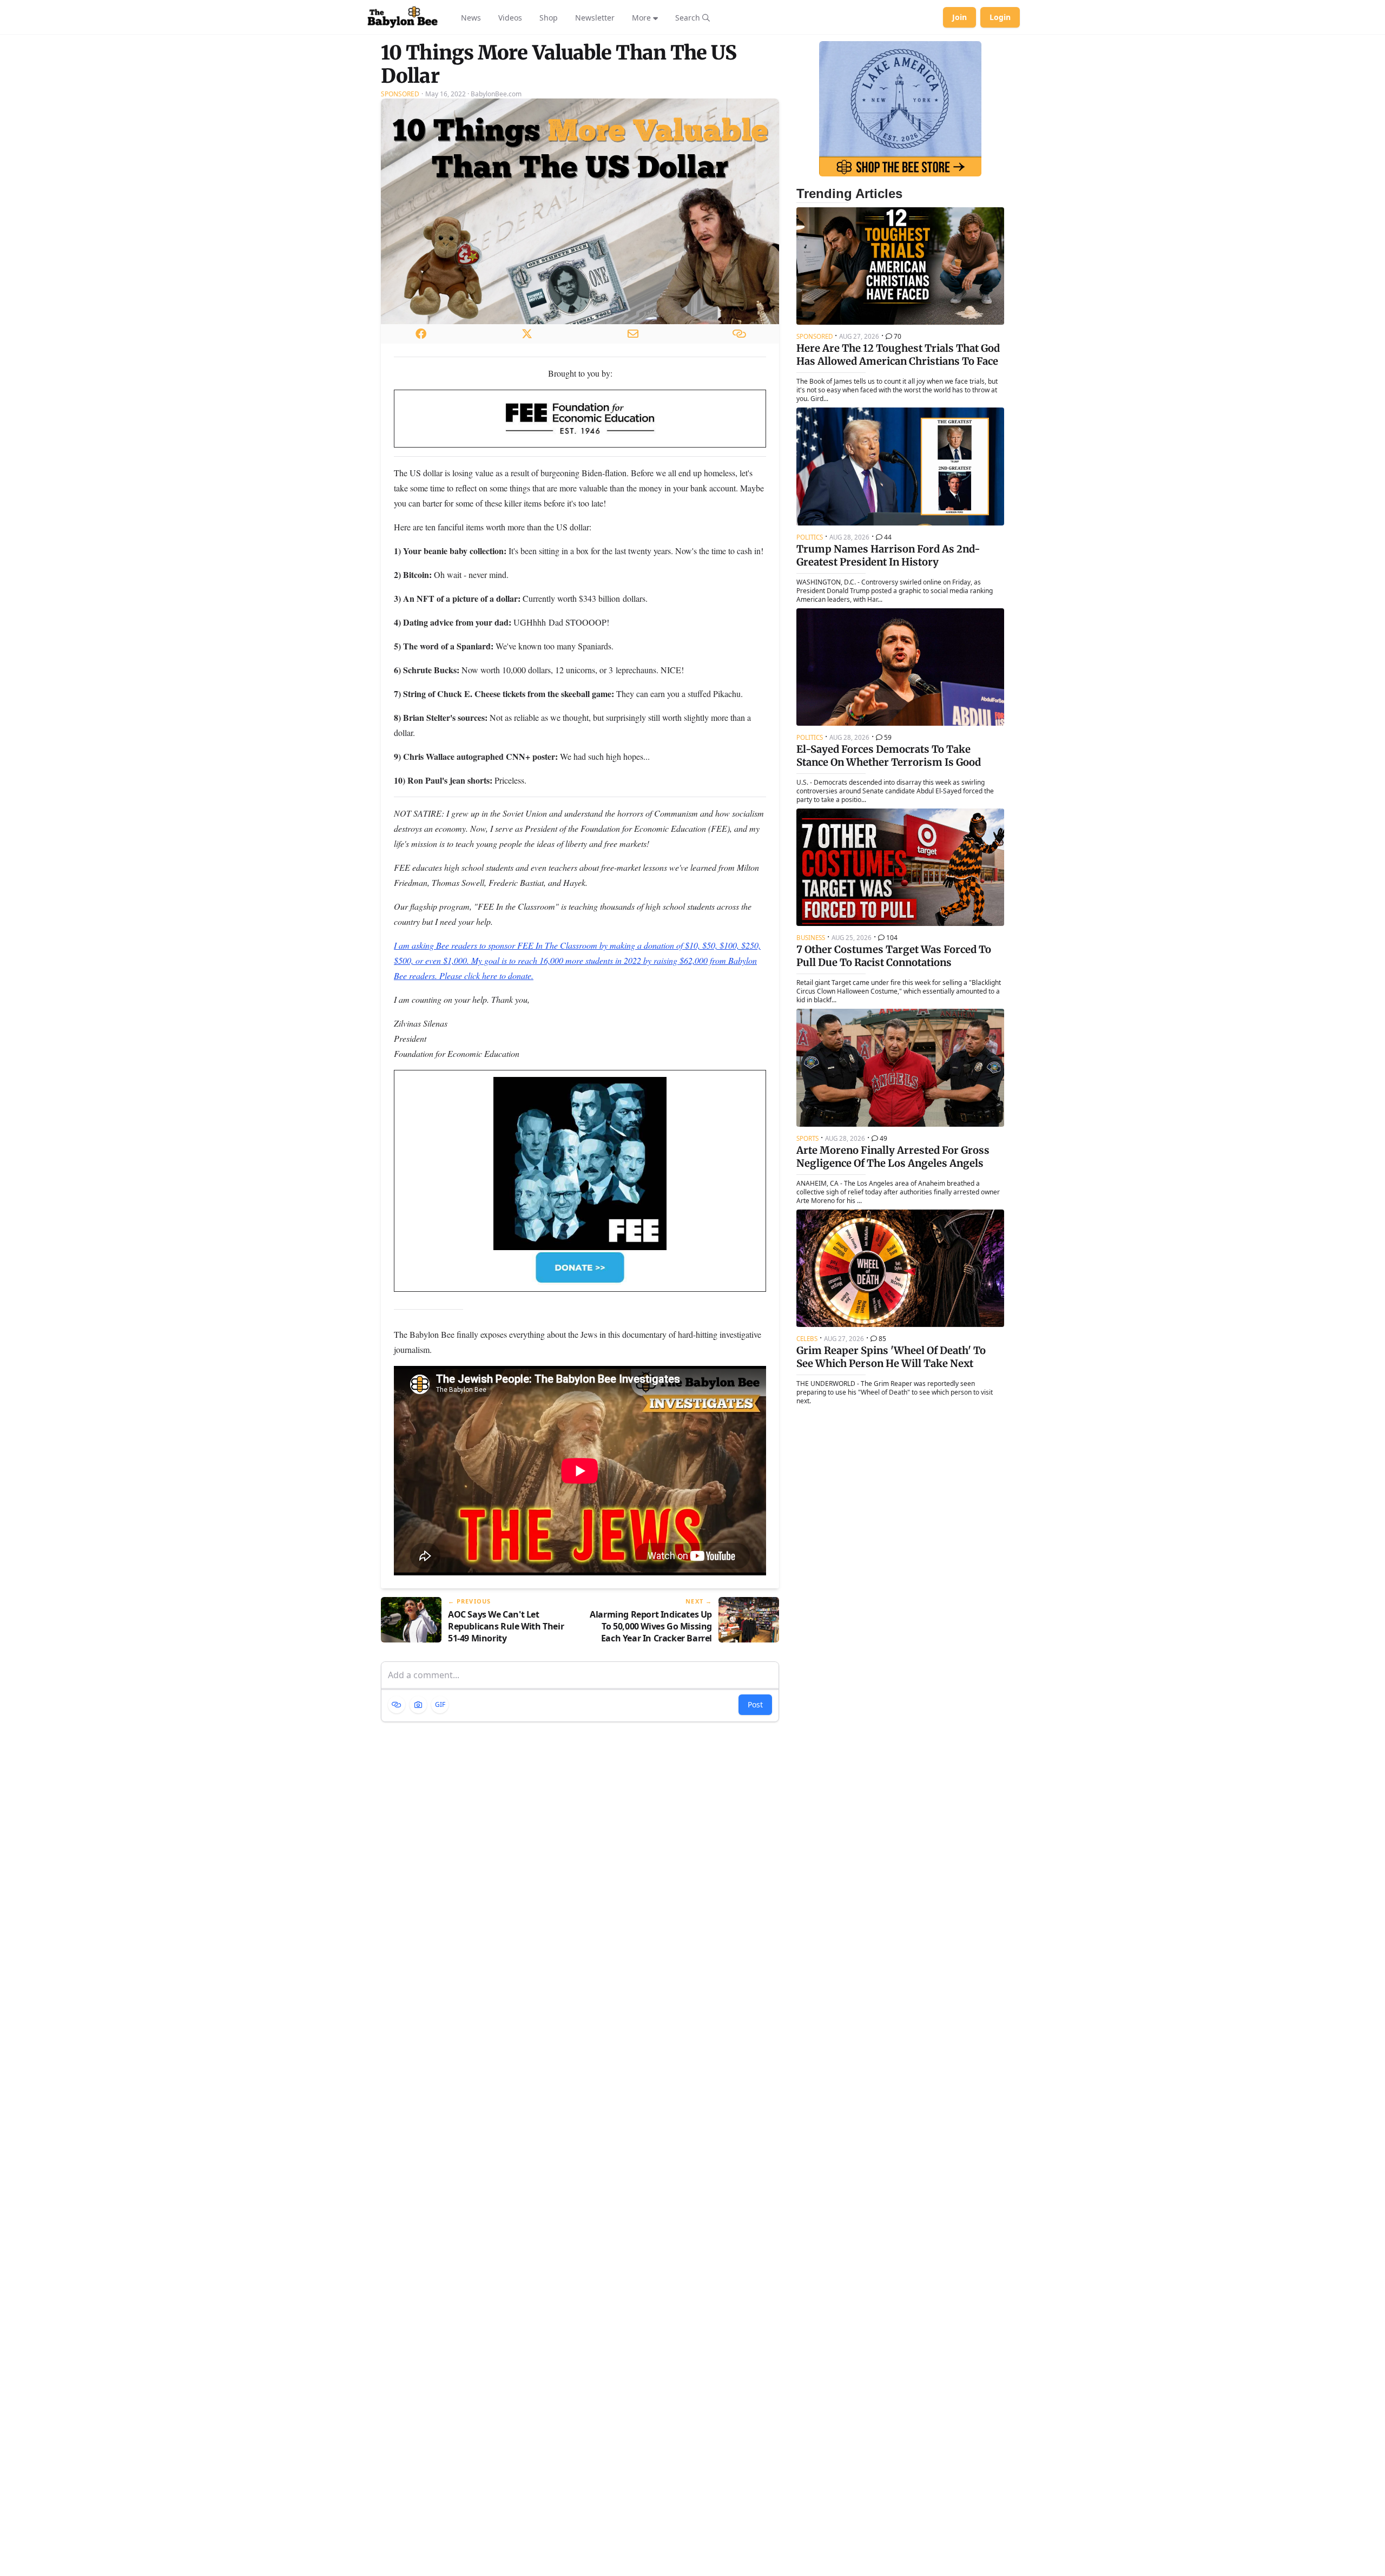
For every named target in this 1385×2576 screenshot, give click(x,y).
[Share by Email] (633, 334)
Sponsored (400, 94)
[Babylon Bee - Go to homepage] (403, 17)
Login (1000, 17)
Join (959, 17)
